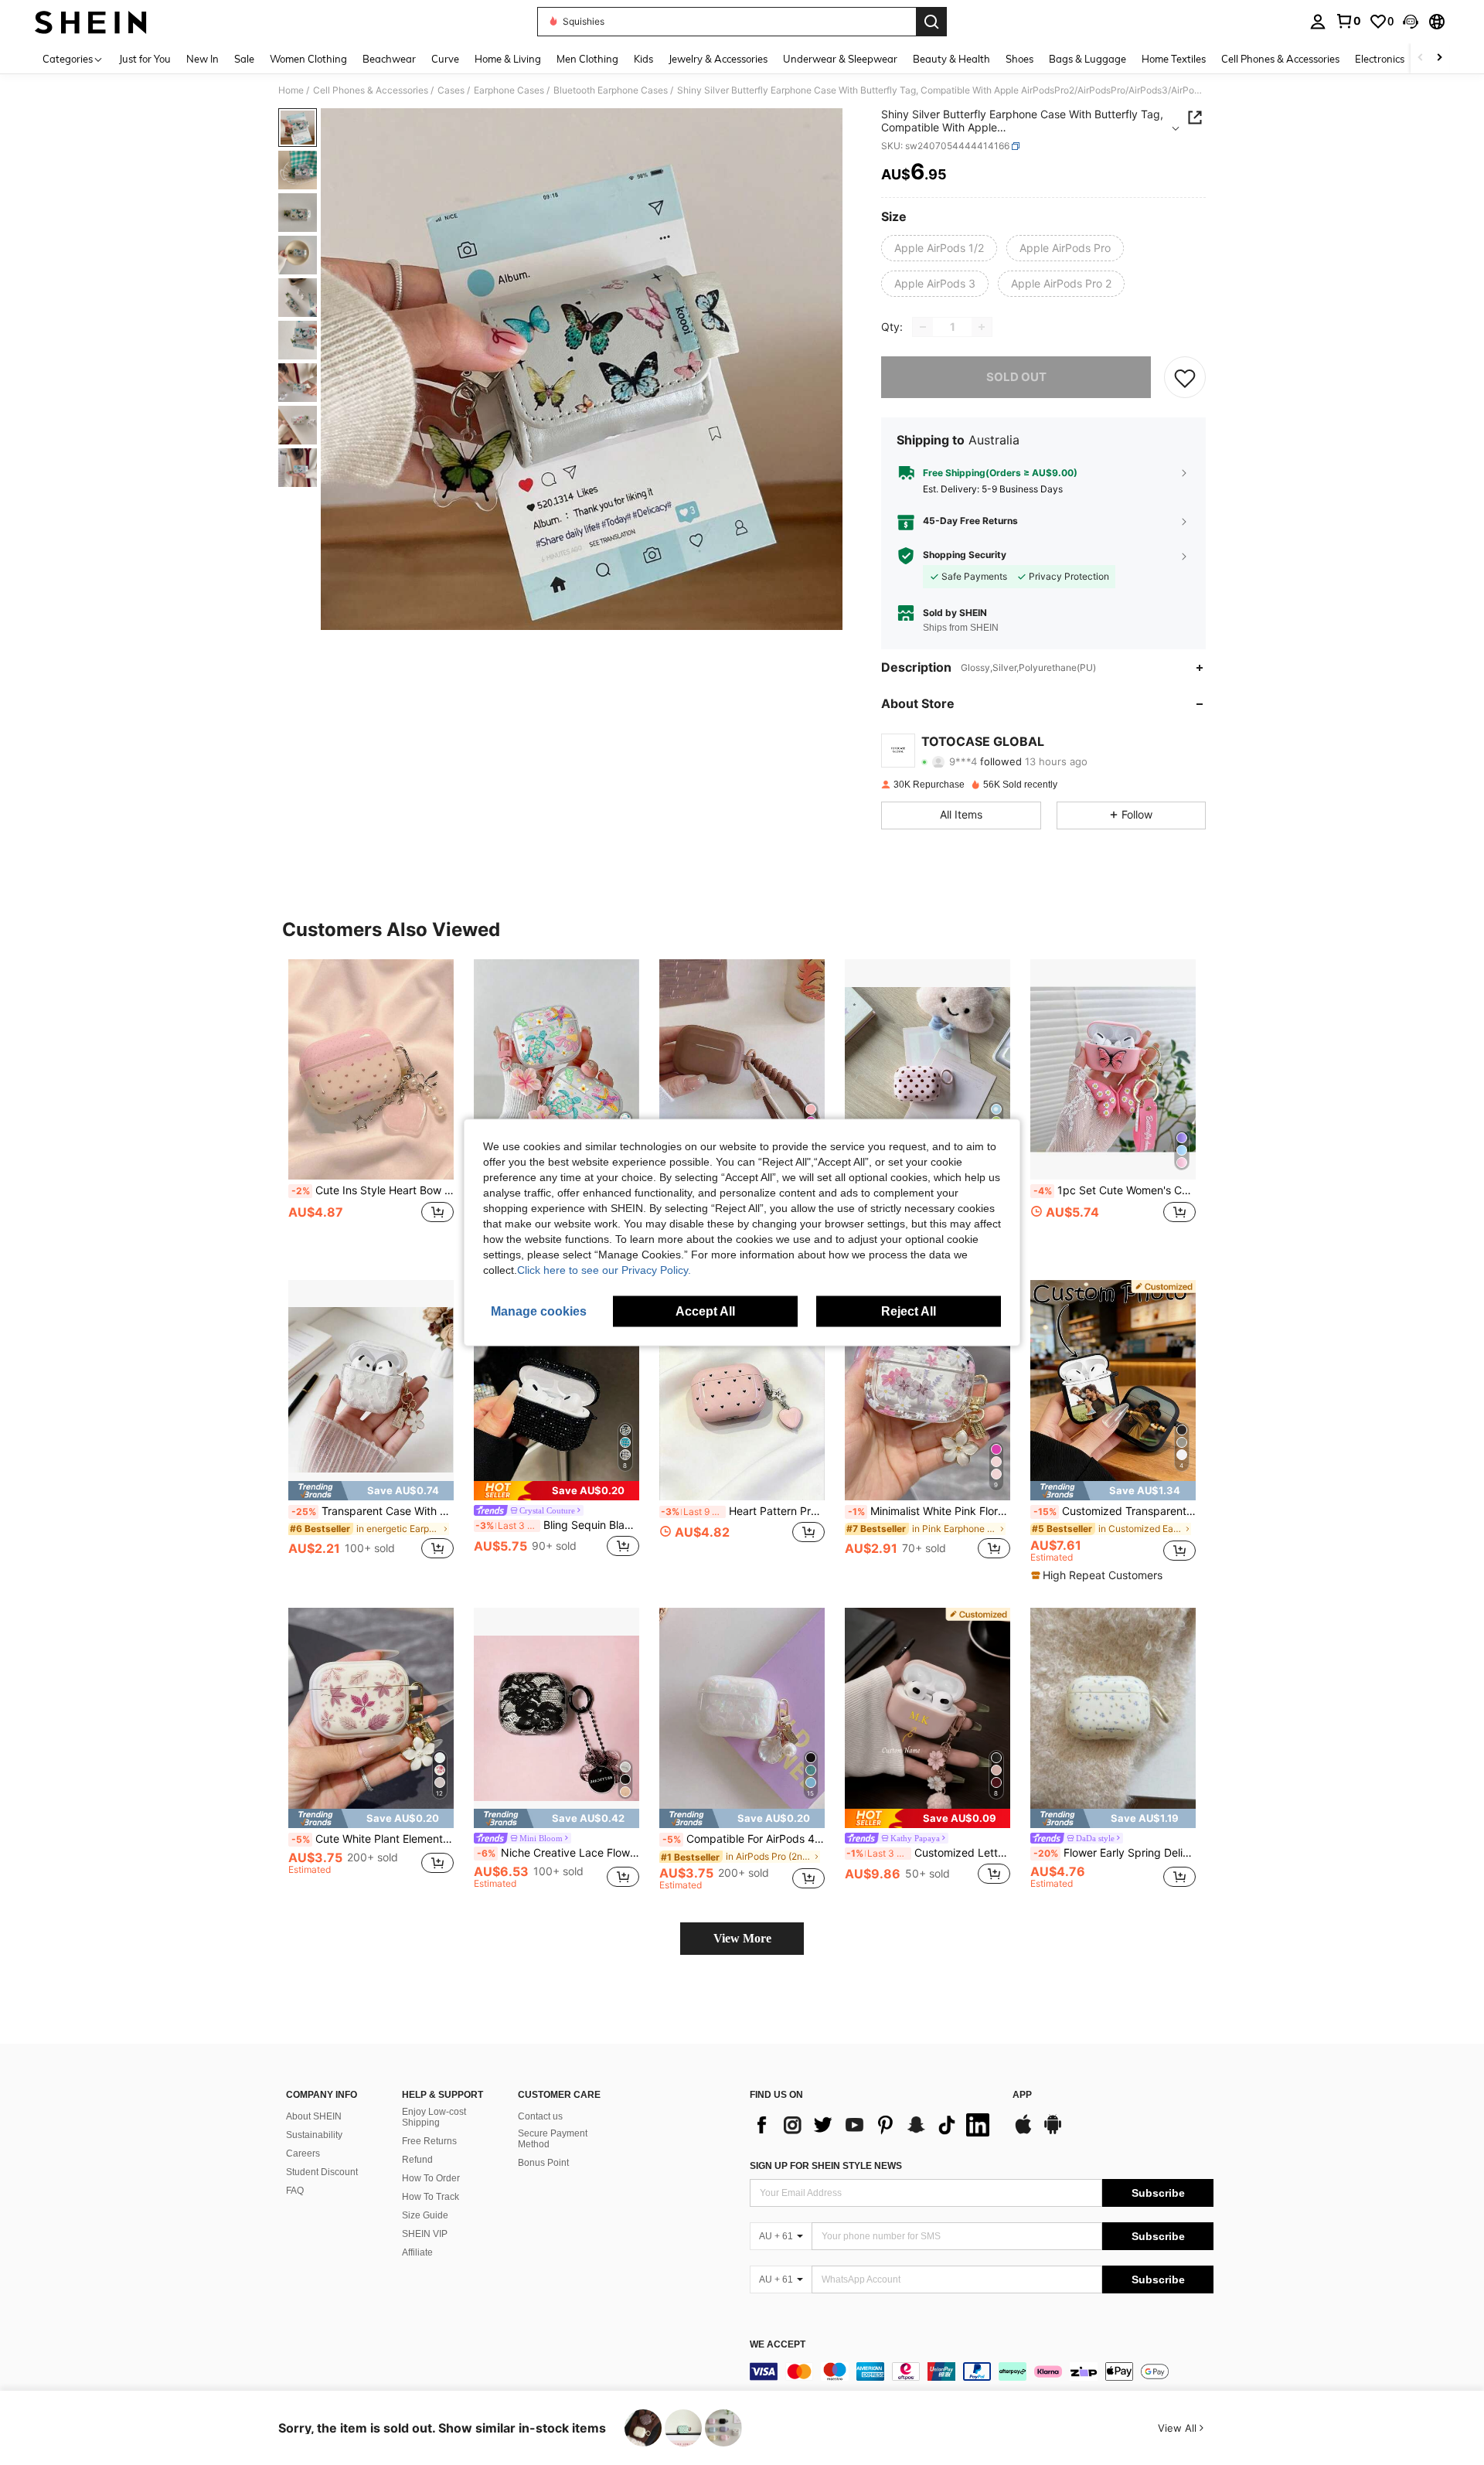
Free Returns (429, 2141)
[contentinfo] (982, 2371)
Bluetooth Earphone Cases (611, 90)
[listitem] (371, 1107)
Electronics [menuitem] (1380, 59)
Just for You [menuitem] (145, 59)
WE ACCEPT (778, 2345)
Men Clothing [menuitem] (587, 59)
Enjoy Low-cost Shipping (434, 2117)
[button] (1411, 22)
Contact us (540, 2116)
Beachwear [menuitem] (389, 59)
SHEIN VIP (425, 2234)
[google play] (1053, 2132)
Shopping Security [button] (965, 555)
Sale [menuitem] (244, 59)
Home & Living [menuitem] (508, 59)
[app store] (1023, 2132)
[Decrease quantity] (923, 327)
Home (291, 90)
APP (1022, 2095)
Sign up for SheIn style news (826, 2166)
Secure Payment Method (553, 2139)
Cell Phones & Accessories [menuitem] (1280, 59)
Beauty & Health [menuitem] (951, 59)
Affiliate (417, 2252)
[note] (371, 1491)
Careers (303, 2153)
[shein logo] (91, 22)
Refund (417, 2160)
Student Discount (322, 2172)
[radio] (939, 248)
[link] (1348, 21)
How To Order (431, 2178)
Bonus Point (543, 2163)
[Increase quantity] (982, 327)
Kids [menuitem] (643, 59)
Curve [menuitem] (445, 59)
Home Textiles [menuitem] (1174, 59)
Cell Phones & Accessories (371, 90)
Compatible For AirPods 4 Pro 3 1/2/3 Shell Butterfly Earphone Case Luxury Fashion (744, 1839)
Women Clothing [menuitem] (308, 59)
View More (742, 1938)
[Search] (931, 22)
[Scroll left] (1421, 58)
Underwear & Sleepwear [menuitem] (840, 59)
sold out (1016, 377)
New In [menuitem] (203, 59)
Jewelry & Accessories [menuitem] (718, 59)
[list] (873, 2125)
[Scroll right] (1439, 58)
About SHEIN (314, 2116)
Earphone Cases (509, 90)
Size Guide (425, 2215)
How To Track (431, 2197)
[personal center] (1318, 22)
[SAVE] (1185, 377)
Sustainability (314, 2135)
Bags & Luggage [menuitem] (1087, 59)
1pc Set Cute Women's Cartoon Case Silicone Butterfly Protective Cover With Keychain (1115, 1190)
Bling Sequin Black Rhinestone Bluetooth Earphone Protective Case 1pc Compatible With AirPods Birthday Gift (557, 1525)
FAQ (295, 2191)
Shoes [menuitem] (1019, 59)
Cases (451, 90)
